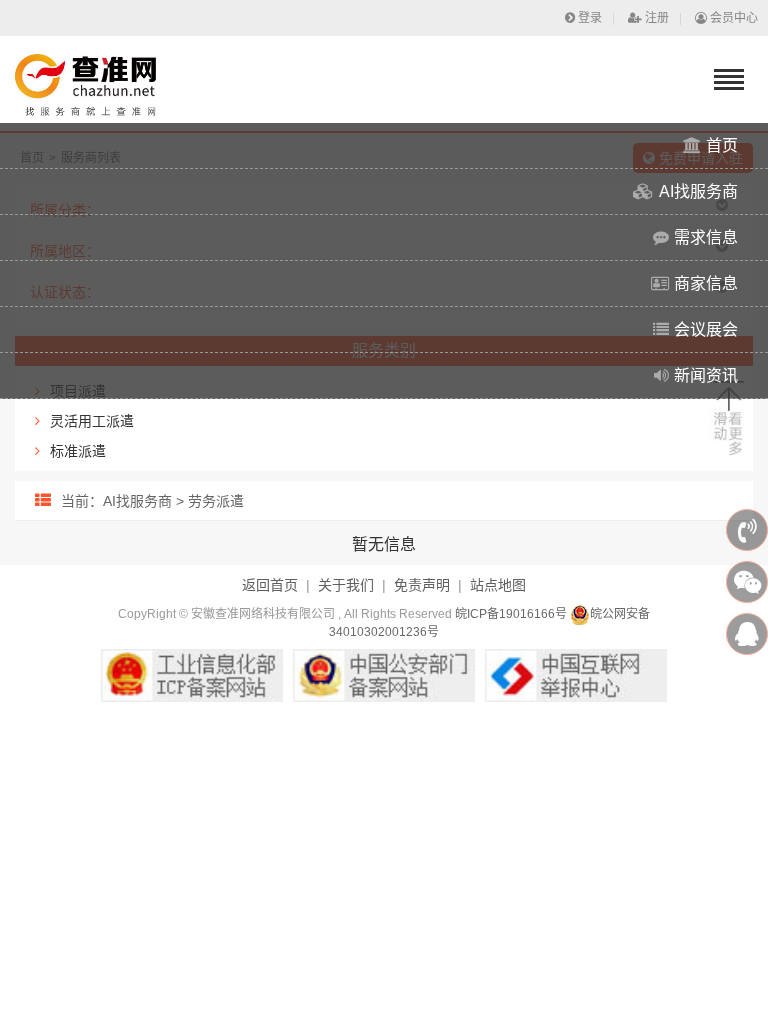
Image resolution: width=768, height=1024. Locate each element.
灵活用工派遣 (92, 421)
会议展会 (706, 329)
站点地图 (498, 585)
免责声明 (422, 585)
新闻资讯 (706, 375)
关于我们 (346, 585)
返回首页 (270, 585)
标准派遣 (78, 451)
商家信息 (706, 283)
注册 (657, 18)
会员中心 (734, 18)
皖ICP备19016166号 (511, 614)
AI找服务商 (698, 191)
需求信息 (706, 237)
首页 (722, 145)
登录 (590, 18)
